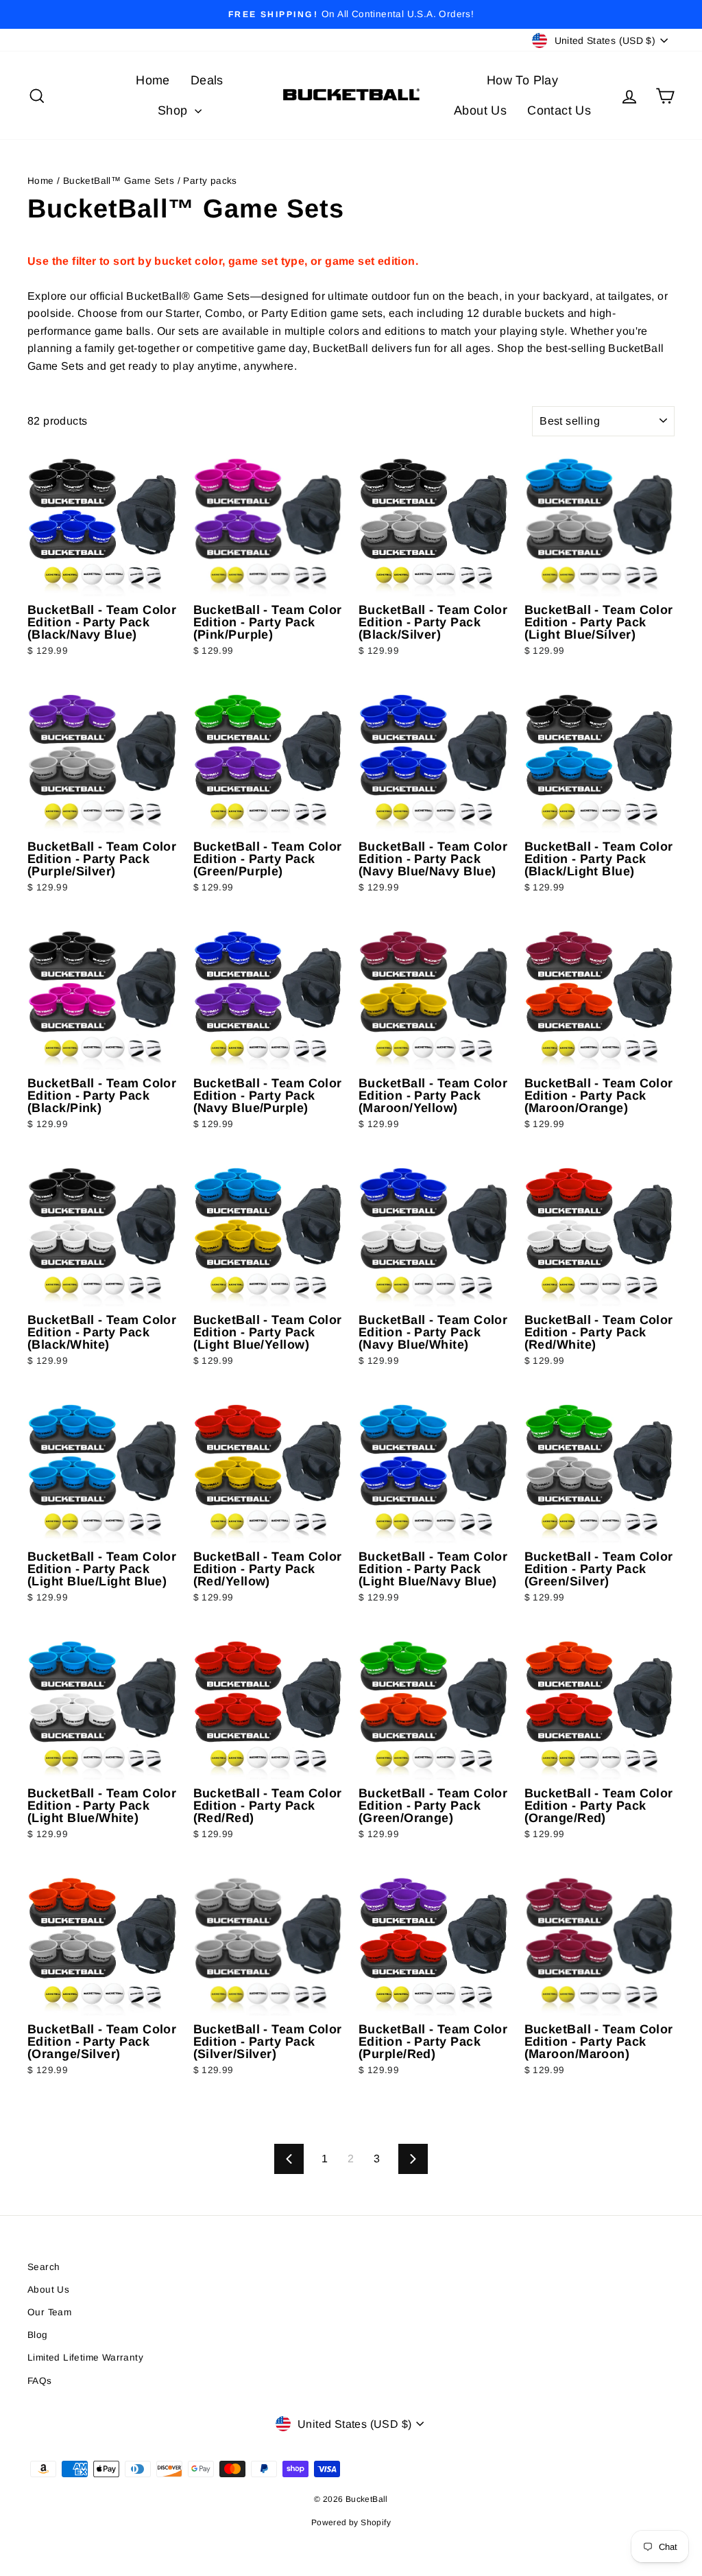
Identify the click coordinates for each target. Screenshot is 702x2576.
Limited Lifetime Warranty (85, 2358)
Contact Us (559, 110)
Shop (174, 110)
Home (153, 80)
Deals (207, 80)
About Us (480, 110)
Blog (38, 2335)
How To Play (522, 80)
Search (44, 2267)
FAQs (40, 2381)
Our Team (49, 2312)
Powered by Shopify (351, 2522)
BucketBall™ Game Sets (119, 181)
